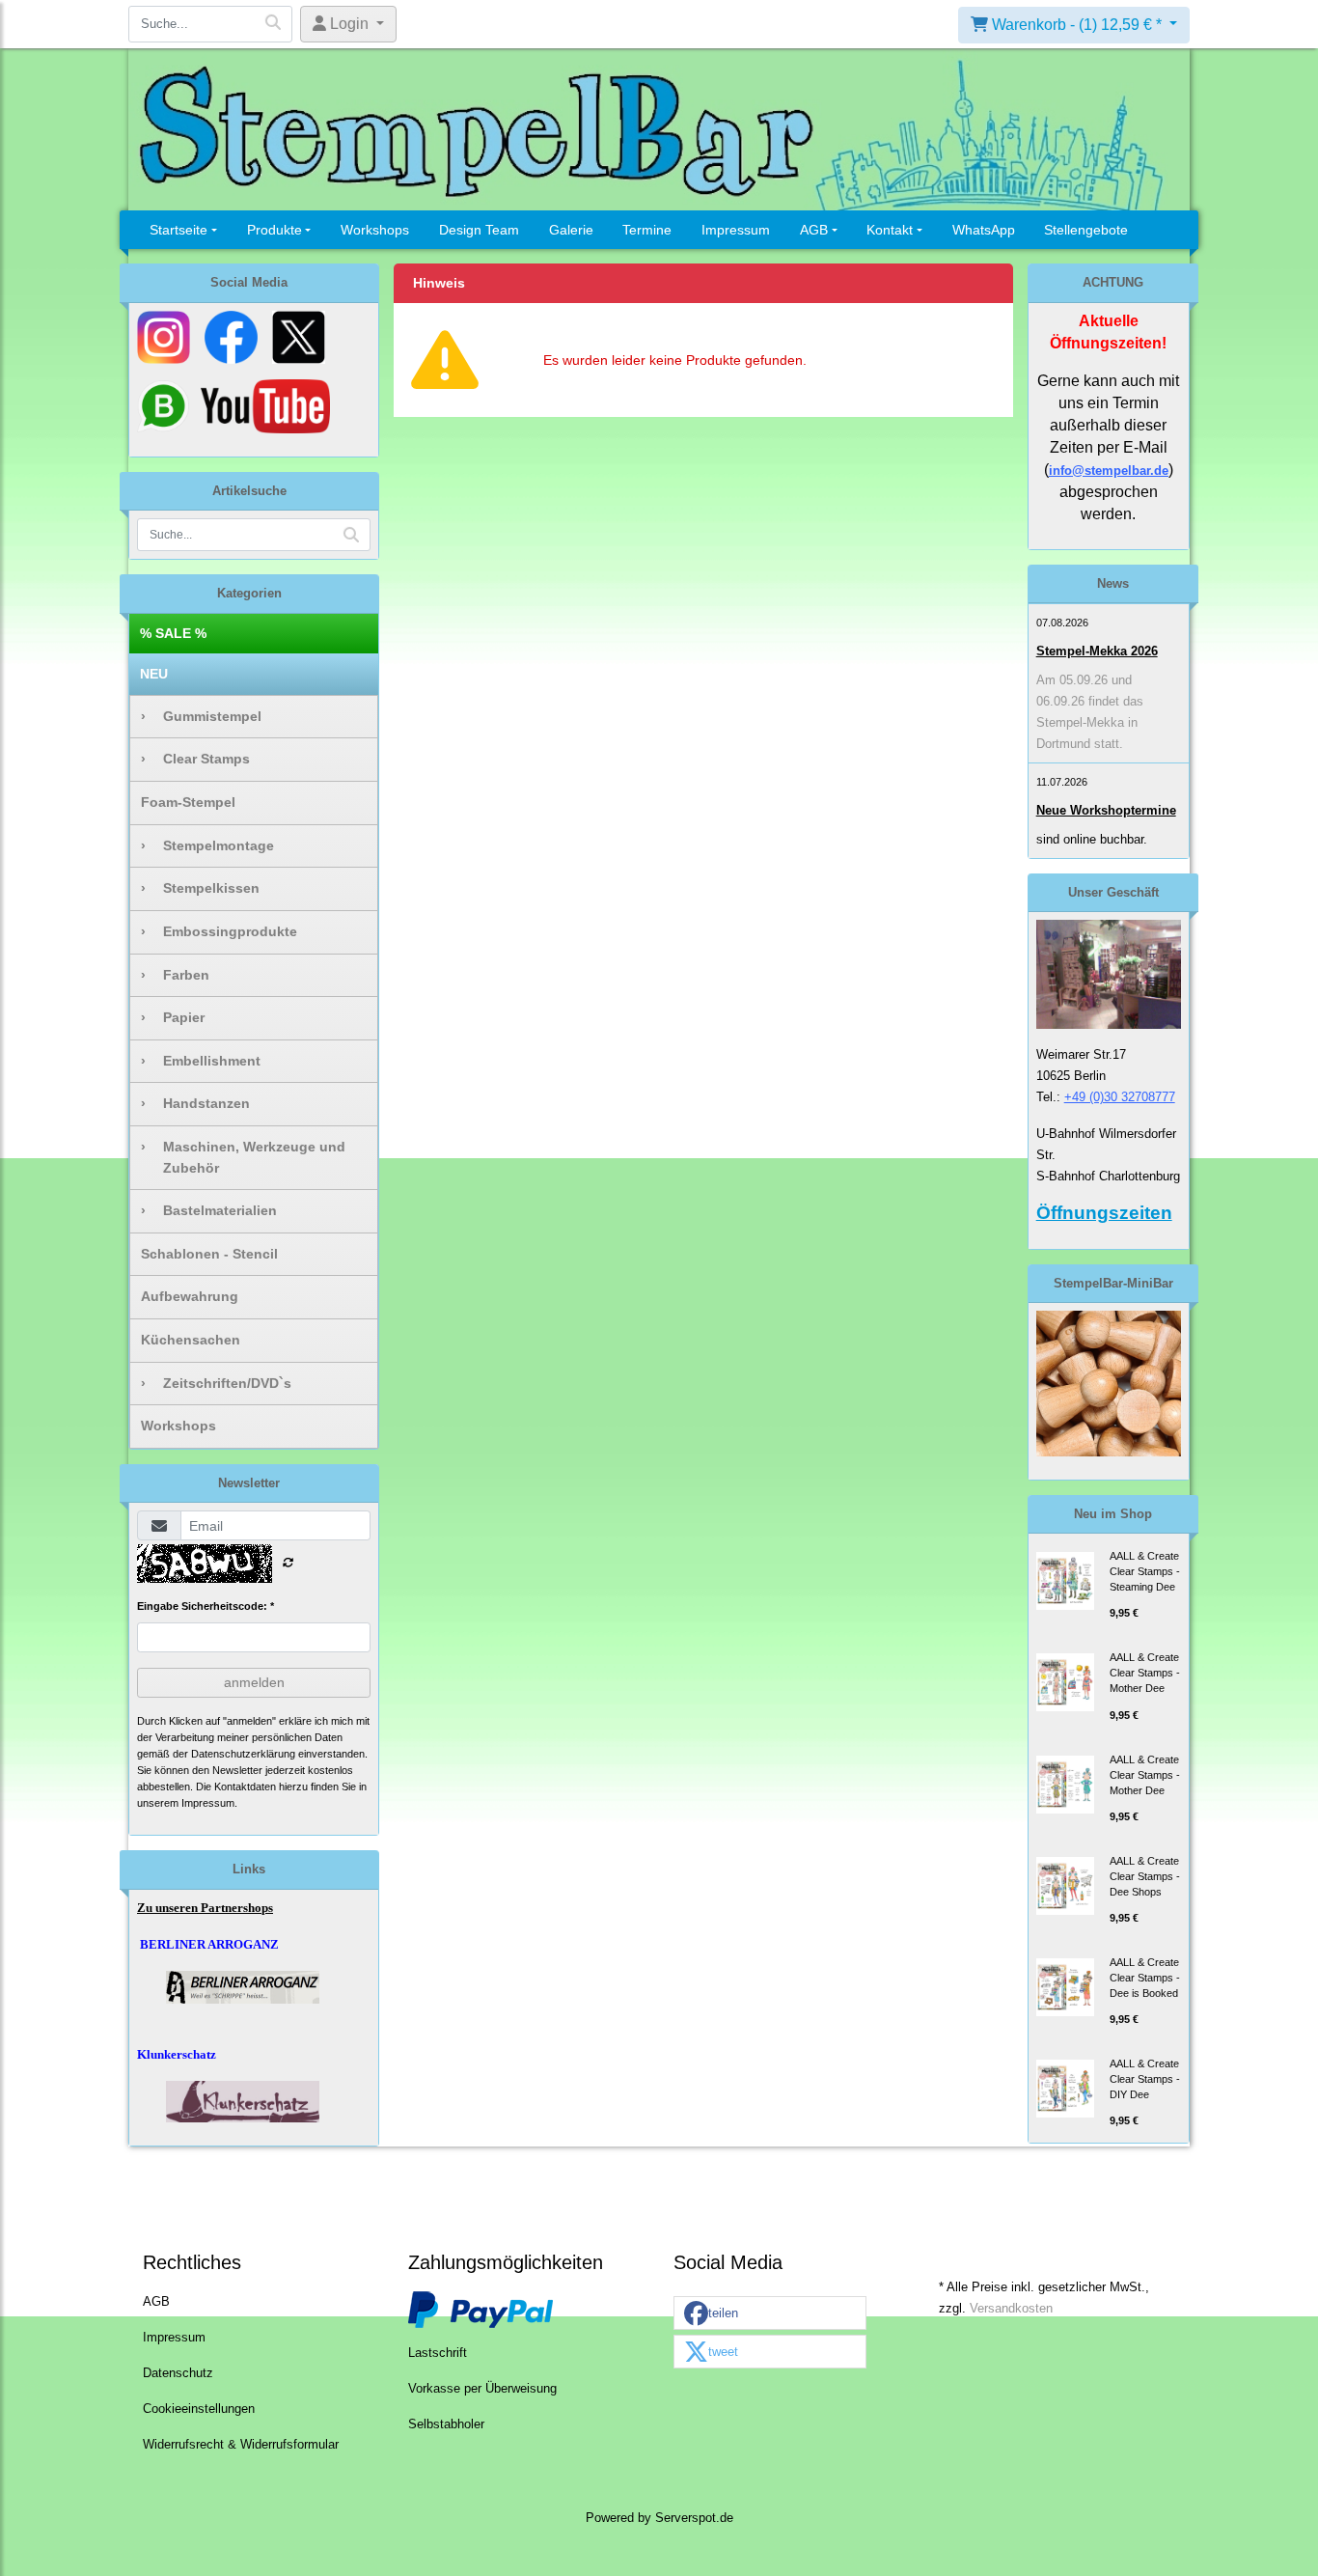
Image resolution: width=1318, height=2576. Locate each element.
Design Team (479, 230)
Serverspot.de (694, 2518)
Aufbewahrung (190, 1296)
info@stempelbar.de (1109, 471)
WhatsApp (984, 230)
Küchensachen (191, 1340)
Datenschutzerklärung (243, 1754)
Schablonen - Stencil (209, 1254)
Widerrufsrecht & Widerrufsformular (241, 2445)
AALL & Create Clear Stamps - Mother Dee (1145, 1673)
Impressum (736, 230)
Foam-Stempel (188, 802)
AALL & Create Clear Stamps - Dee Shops (1145, 1876)
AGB (814, 230)
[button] (770, 2314)
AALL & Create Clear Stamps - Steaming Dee (1145, 1571)
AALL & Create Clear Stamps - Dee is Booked (1145, 1978)
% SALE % (173, 633)
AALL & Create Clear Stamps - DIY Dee (1145, 2079)
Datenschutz (178, 2373)
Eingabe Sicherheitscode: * (206, 1606)
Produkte (275, 230)
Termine (647, 230)
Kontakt (890, 230)
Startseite (178, 230)
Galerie (571, 230)
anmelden (254, 1682)
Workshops (375, 230)
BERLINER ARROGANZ (209, 1944)
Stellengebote (1086, 230)
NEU (154, 674)
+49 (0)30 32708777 (1120, 1097)
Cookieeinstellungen (199, 2409)
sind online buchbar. (1092, 839)
